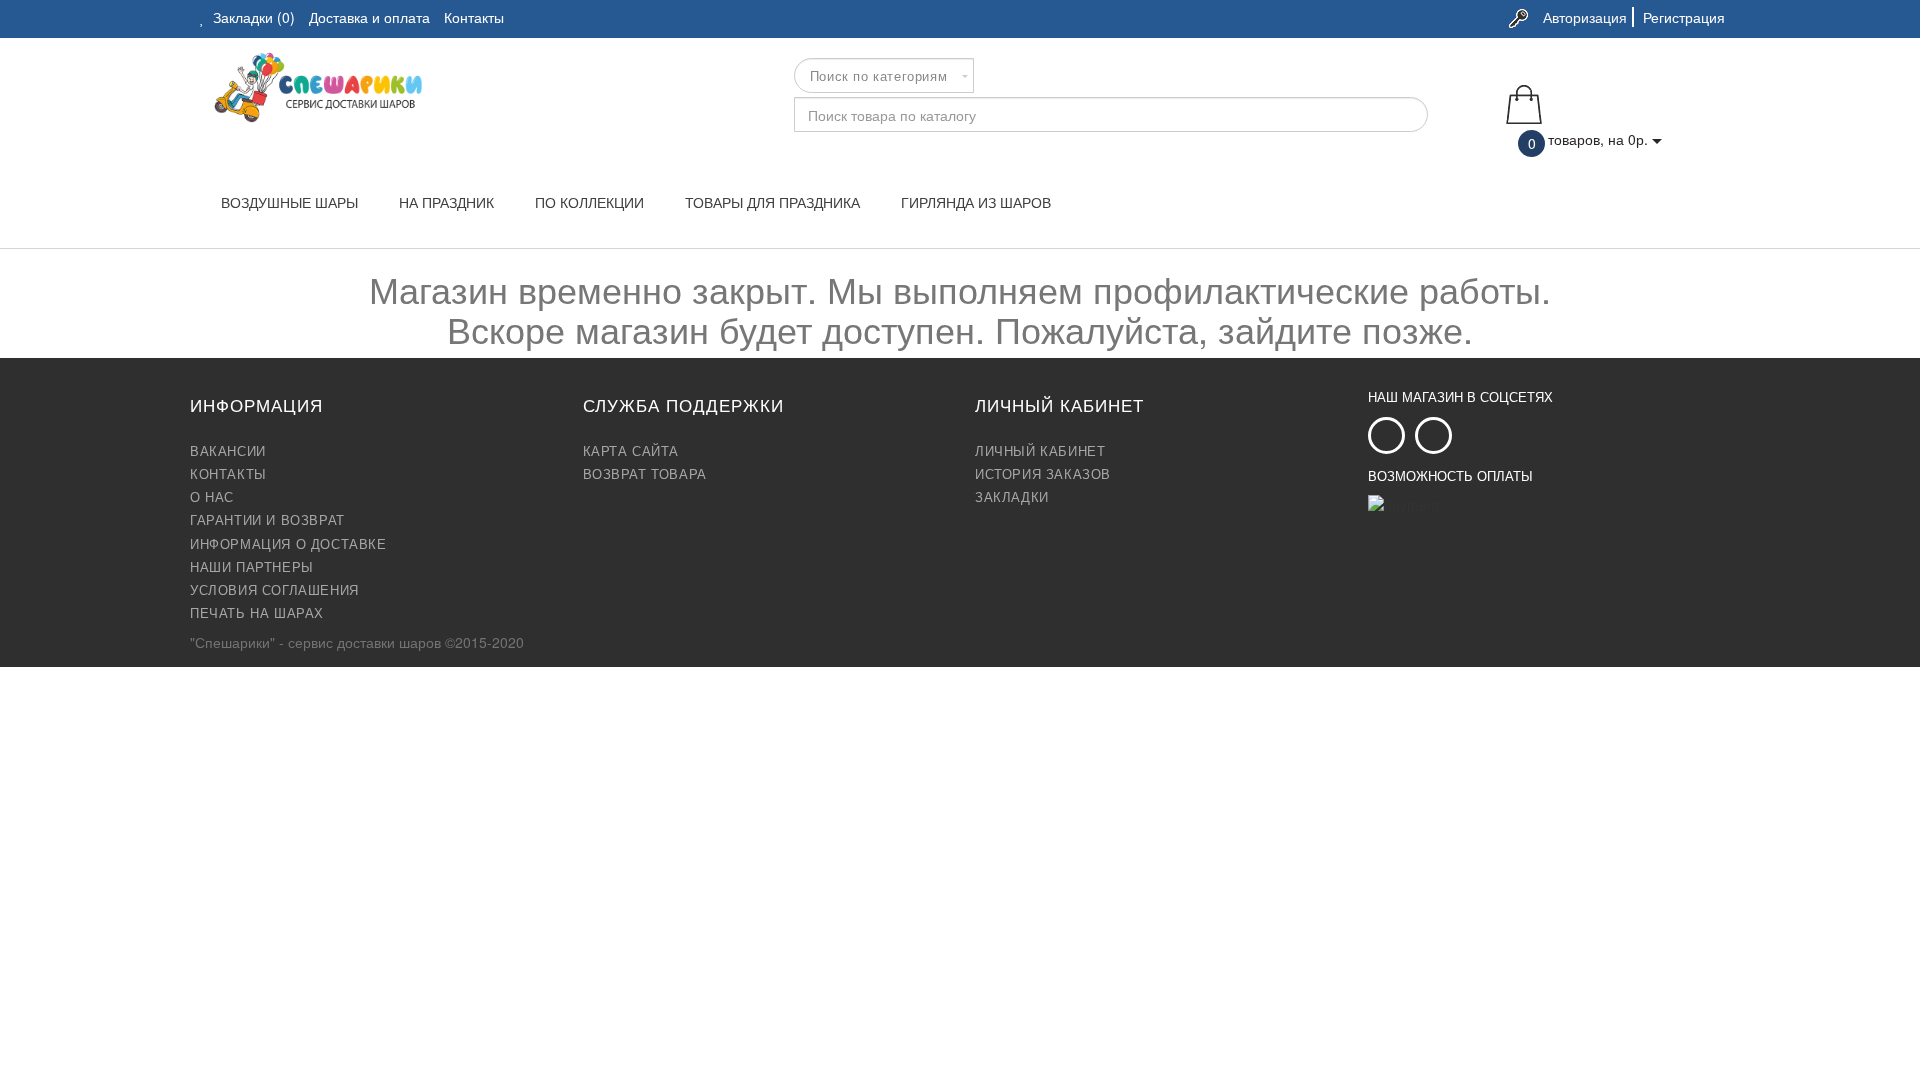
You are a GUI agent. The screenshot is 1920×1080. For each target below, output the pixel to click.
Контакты (228, 474)
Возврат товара (645, 474)
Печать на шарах (257, 613)
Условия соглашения (274, 590)
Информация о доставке (288, 544)
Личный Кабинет (1040, 451)
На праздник (446, 202)
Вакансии (228, 451)
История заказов (1043, 474)
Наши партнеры (252, 567)
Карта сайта (631, 451)
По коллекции (589, 202)
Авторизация (1585, 17)
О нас (212, 497)
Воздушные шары (289, 202)
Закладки (1012, 497)
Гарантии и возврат (267, 520)
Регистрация (1684, 17)
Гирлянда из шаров (976, 202)
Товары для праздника (772, 202)
